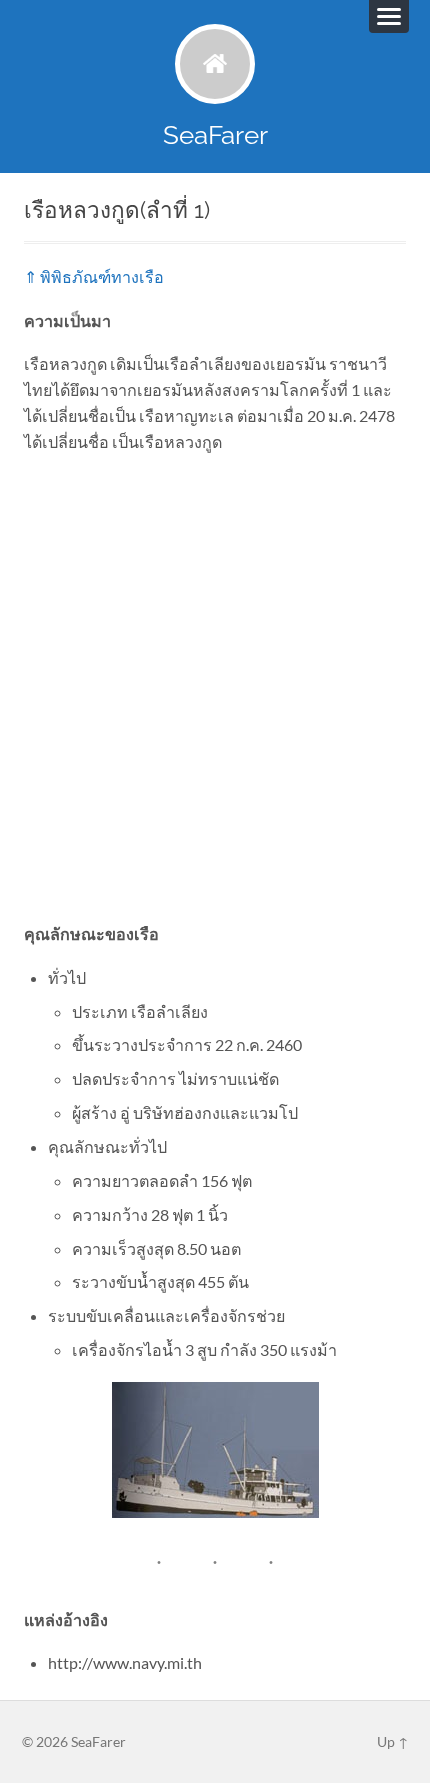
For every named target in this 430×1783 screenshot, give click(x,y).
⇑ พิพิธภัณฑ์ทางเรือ (94, 276)
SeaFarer (215, 134)
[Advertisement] (215, 687)
